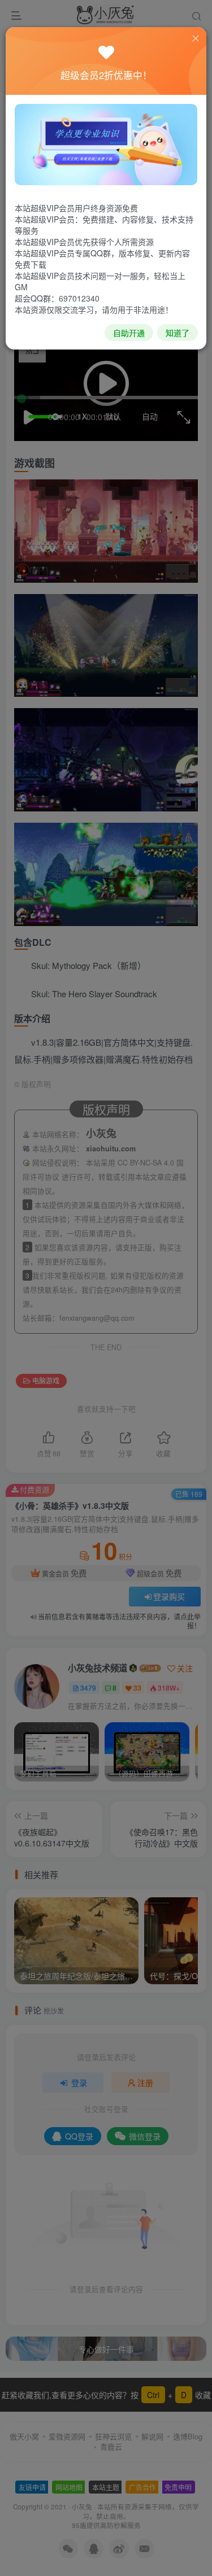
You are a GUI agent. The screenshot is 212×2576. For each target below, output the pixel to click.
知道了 (178, 333)
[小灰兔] (106, 143)
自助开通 (129, 333)
